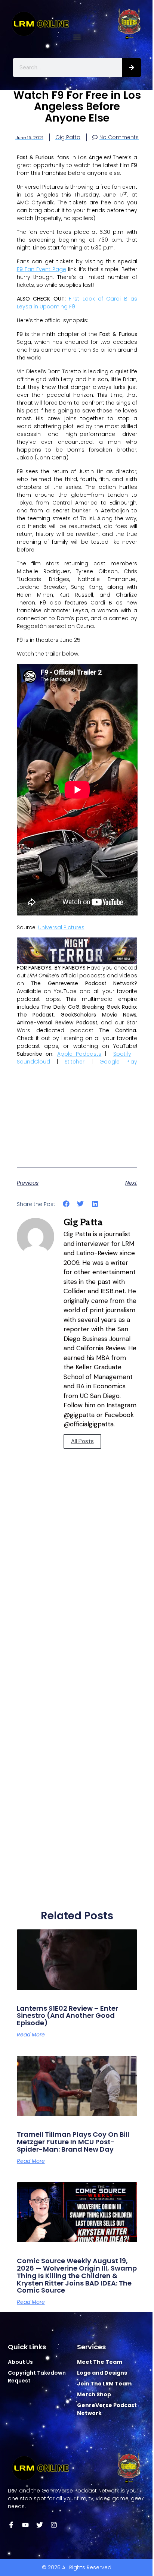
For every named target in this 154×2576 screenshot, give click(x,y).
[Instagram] (54, 2525)
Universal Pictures (61, 927)
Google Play (118, 1062)
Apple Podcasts (79, 1054)
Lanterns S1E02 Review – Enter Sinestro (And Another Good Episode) (67, 2016)
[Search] (132, 67)
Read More (31, 2035)
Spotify (122, 1054)
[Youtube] (25, 2525)
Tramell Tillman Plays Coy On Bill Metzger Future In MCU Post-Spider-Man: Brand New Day (73, 2142)
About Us (20, 2362)
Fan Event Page (41, 269)
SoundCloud (33, 1062)
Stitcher (75, 1062)
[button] (77, 37)
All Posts (82, 1441)
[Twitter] (40, 2525)
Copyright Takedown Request (37, 2377)
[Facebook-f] (11, 2525)
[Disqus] (77, 1605)
